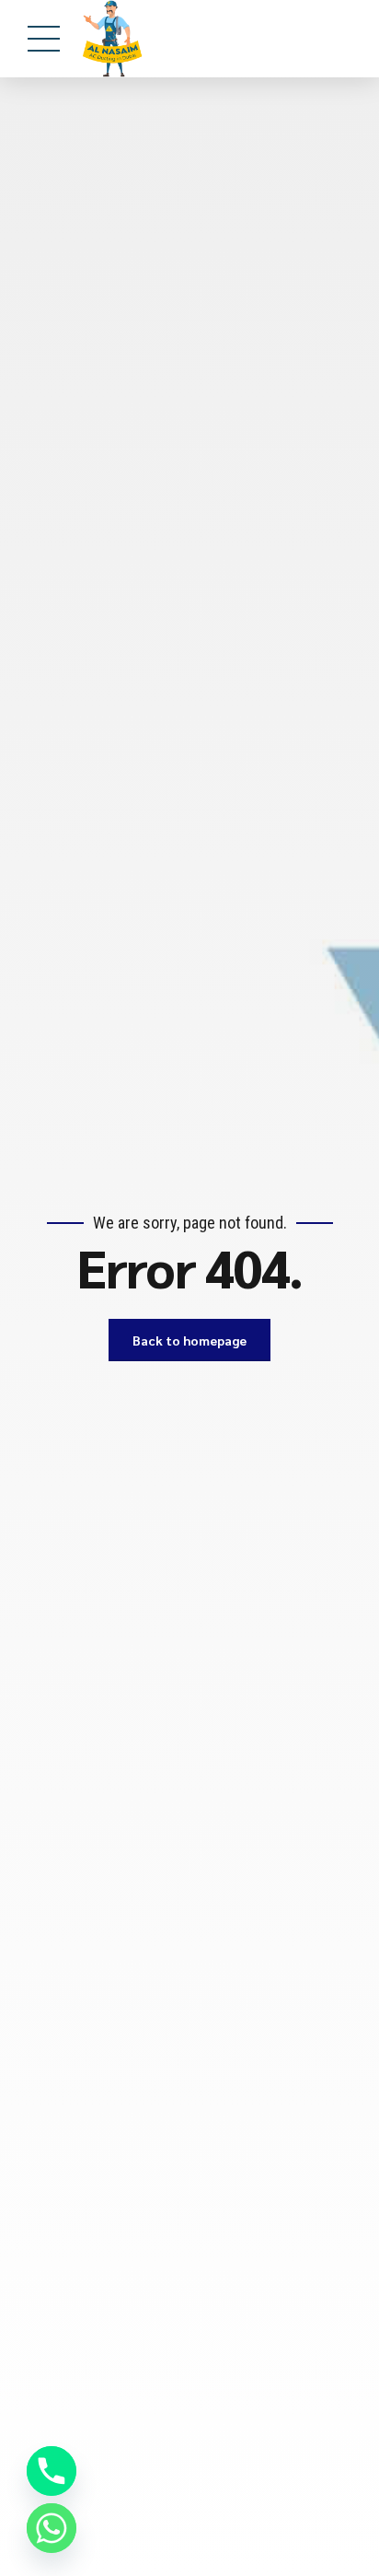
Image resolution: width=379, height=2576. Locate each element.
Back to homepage (189, 1340)
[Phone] (52, 2471)
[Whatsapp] (52, 2528)
